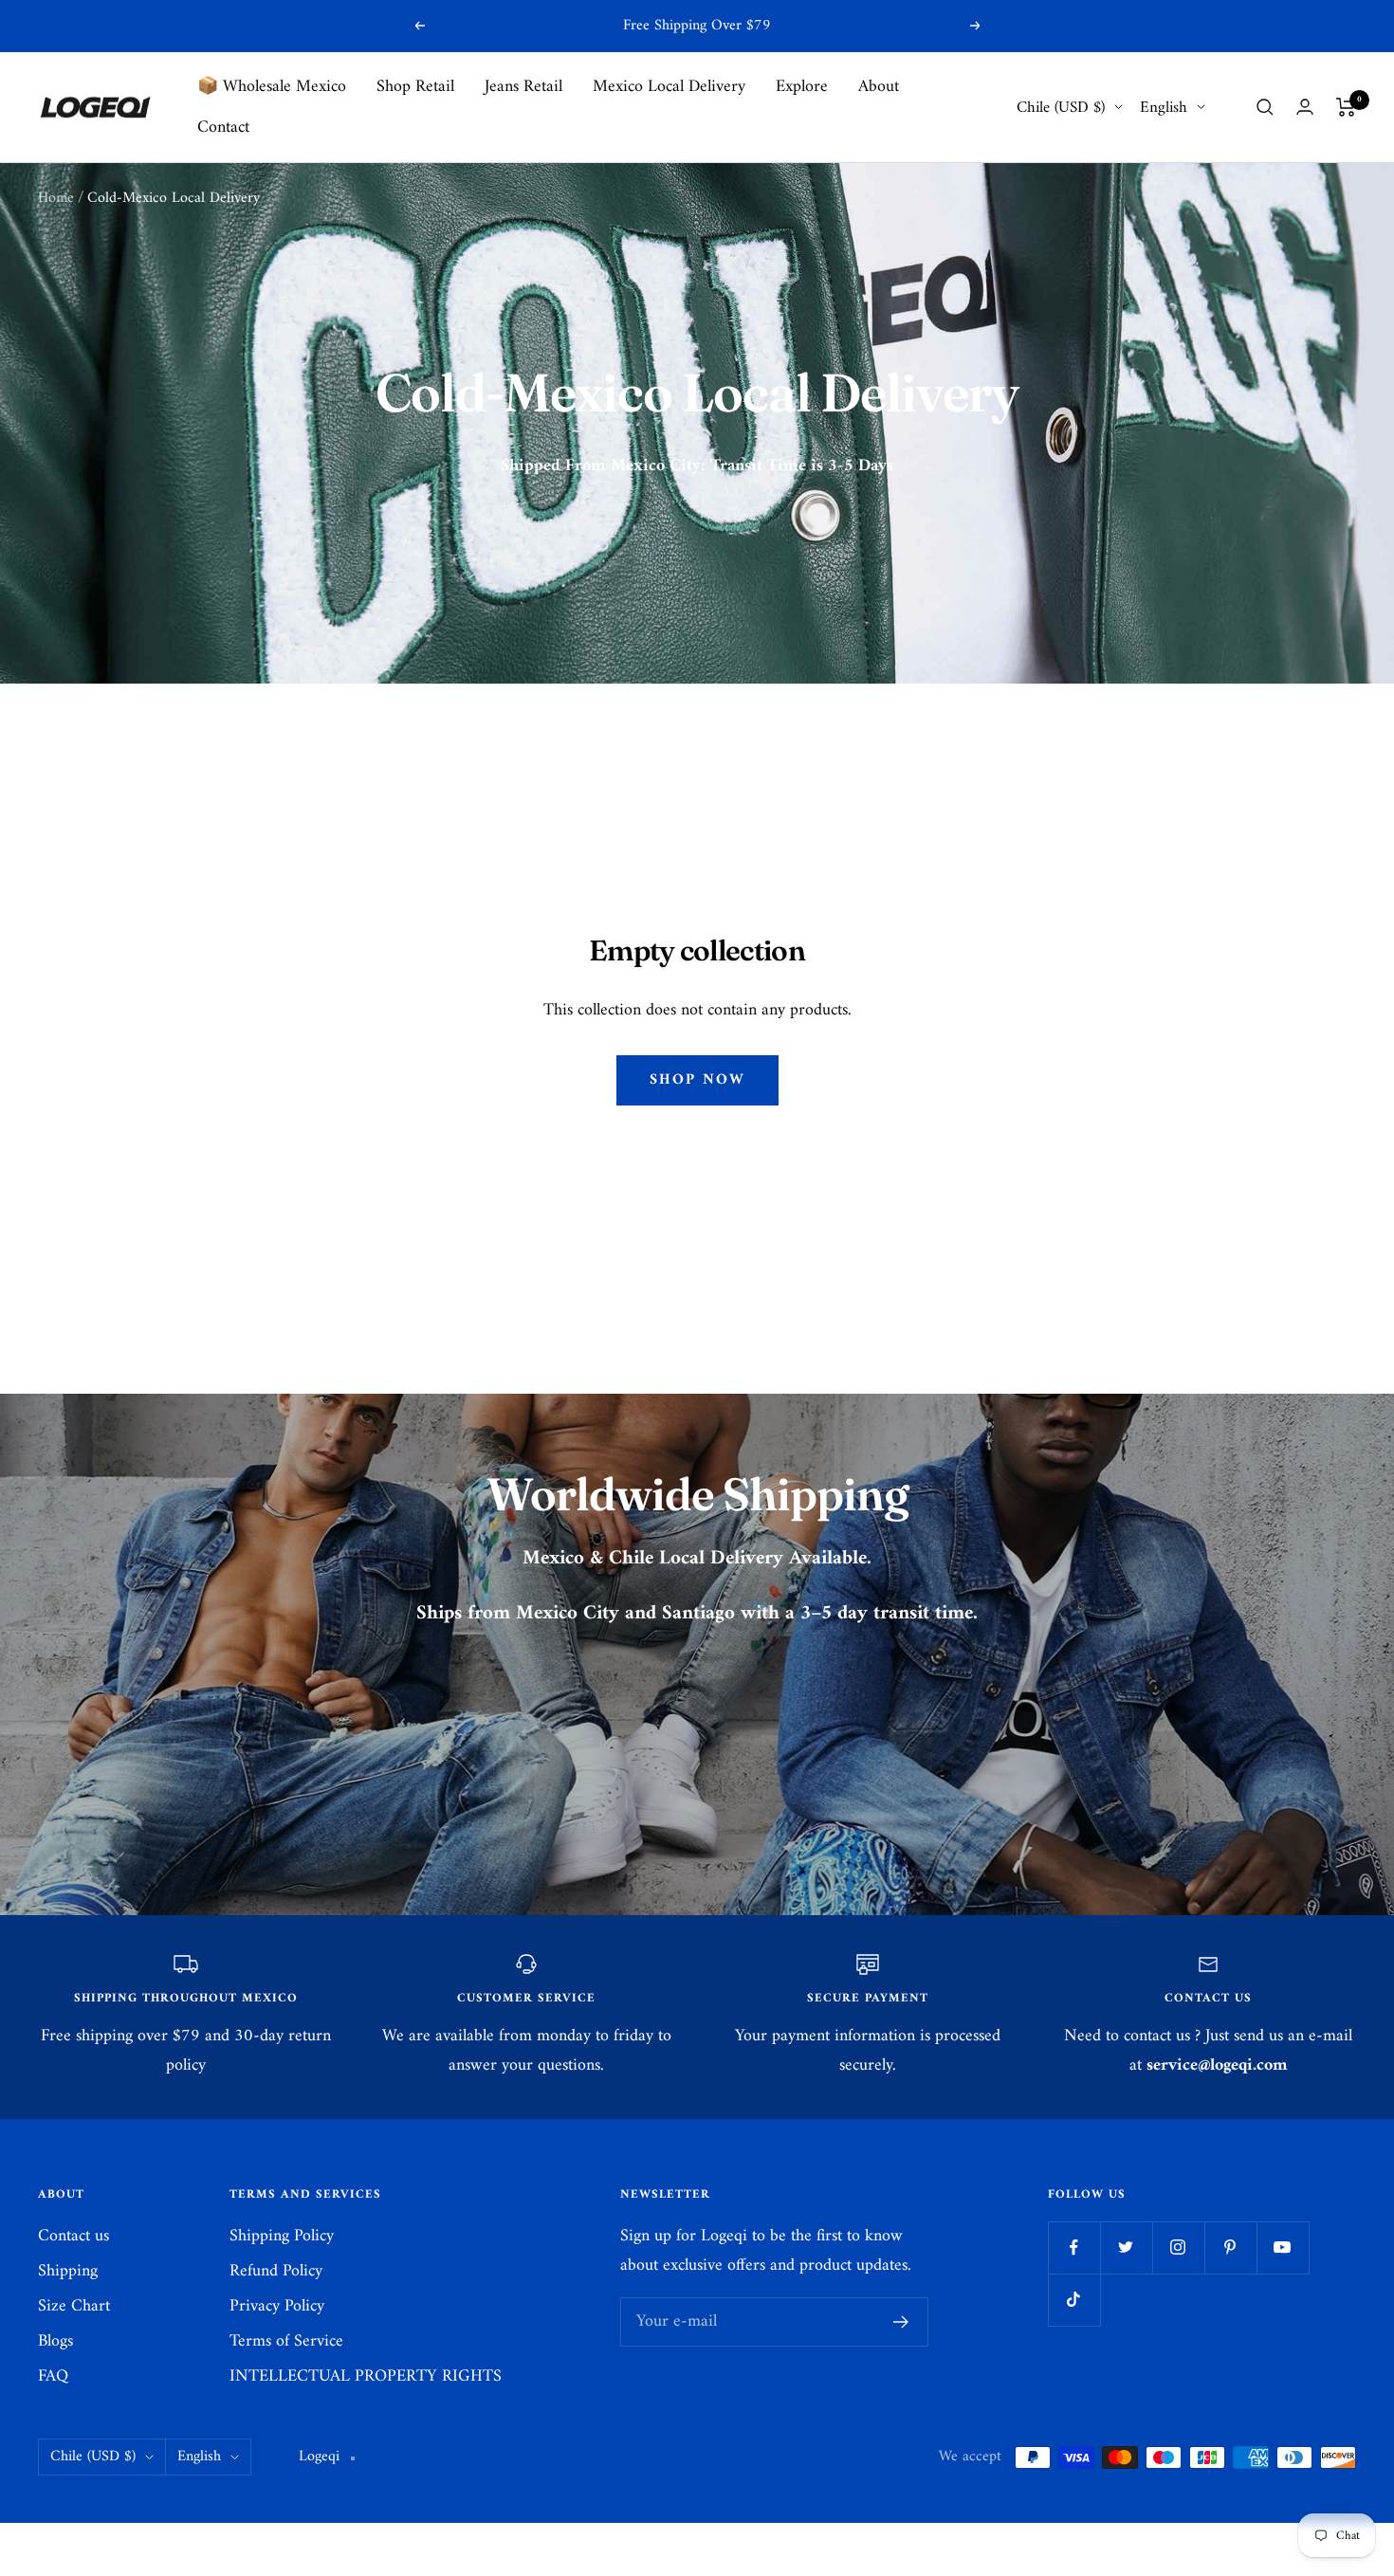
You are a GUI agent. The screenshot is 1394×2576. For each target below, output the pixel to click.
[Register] (901, 2322)
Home (56, 198)
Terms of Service (286, 2341)
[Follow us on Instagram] (1178, 2247)
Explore (802, 87)
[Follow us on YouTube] (1283, 2247)
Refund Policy (276, 2271)
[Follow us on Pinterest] (1230, 2247)
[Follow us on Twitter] (1126, 2247)
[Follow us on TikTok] (1074, 2300)
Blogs (55, 2341)
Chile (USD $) (1061, 108)
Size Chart (74, 2306)
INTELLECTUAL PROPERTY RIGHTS (366, 2376)
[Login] (1305, 107)
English (1164, 108)
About (879, 87)
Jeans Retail (523, 87)
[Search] (1265, 107)
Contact (223, 128)
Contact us (73, 2236)
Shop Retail (415, 87)
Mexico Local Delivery (669, 87)
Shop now (697, 1080)
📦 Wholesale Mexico (272, 87)
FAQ (53, 2376)
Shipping (68, 2271)
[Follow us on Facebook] (1074, 2247)
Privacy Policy (277, 2306)
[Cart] (1346, 107)
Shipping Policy (282, 2236)
